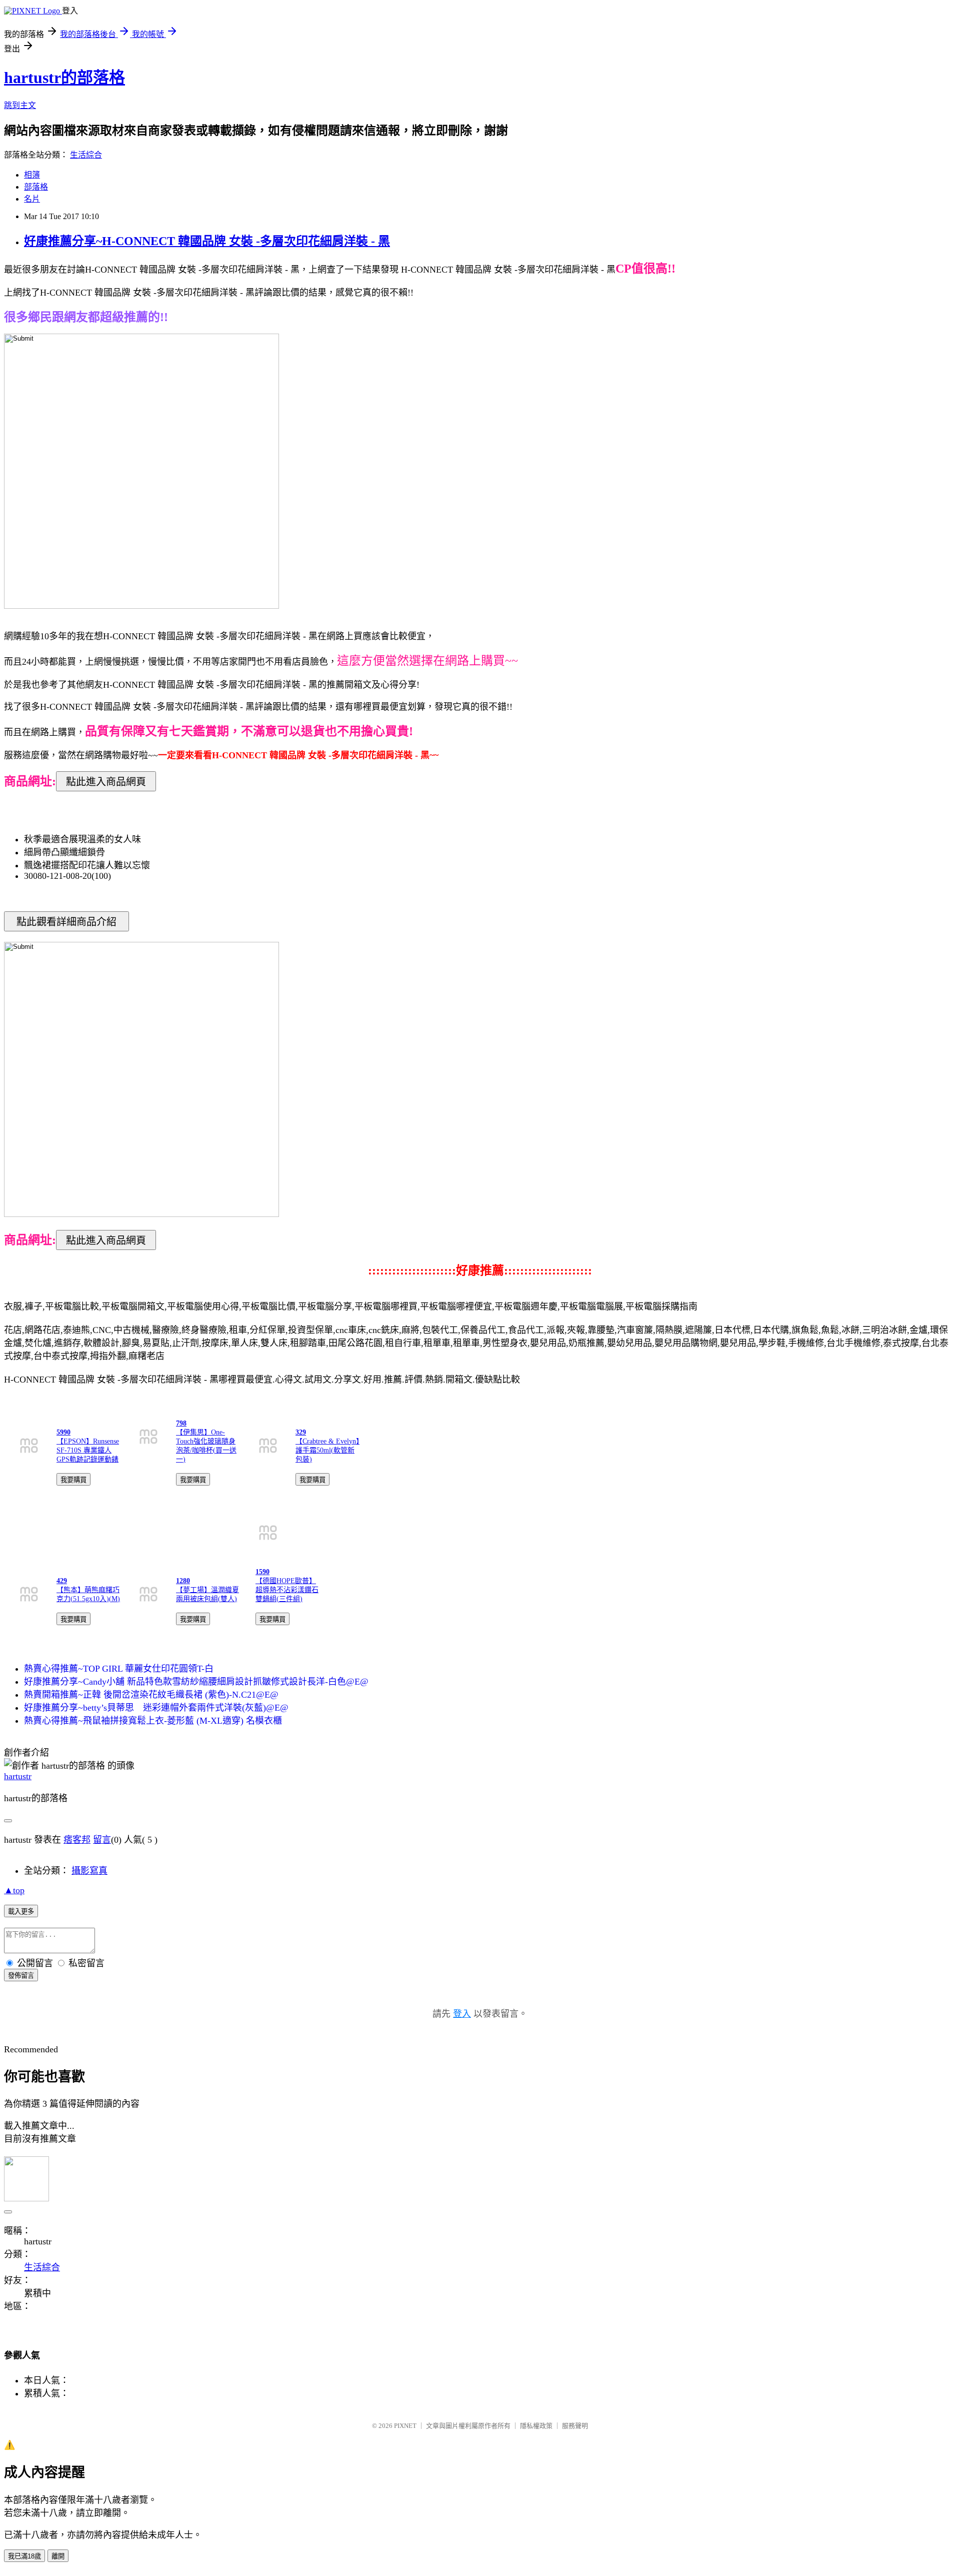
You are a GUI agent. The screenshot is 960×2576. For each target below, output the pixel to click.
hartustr (18, 1776)
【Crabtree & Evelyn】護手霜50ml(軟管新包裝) (327, 1450)
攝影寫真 (89, 1871)
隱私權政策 (536, 2426)
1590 (262, 1572)
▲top (14, 1890)
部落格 (36, 187)
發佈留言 (21, 1976)
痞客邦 (77, 1840)
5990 (63, 1432)
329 (301, 1432)
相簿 (32, 175)
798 (181, 1423)
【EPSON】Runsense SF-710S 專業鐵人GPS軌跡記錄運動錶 (88, 1450)
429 (62, 1581)
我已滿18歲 (24, 2556)
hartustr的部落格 (64, 78)
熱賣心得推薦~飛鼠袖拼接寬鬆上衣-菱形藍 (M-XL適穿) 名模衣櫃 (153, 1721)
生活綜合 (86, 155)
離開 (58, 2556)
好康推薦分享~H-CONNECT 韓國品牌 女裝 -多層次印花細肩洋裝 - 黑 (207, 241)
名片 (32, 199)
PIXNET (405, 2426)
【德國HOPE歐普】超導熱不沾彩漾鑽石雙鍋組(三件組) (287, 1590)
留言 (102, 1840)
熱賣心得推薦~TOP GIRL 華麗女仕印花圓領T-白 (119, 1669)
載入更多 (21, 1911)
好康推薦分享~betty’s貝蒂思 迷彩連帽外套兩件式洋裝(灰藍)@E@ (156, 1708)
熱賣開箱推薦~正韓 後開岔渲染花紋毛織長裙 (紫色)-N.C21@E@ (151, 1695)
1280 (183, 1581)
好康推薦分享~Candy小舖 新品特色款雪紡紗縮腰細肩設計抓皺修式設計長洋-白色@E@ (196, 1682)
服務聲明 (575, 2426)
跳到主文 (20, 105)
